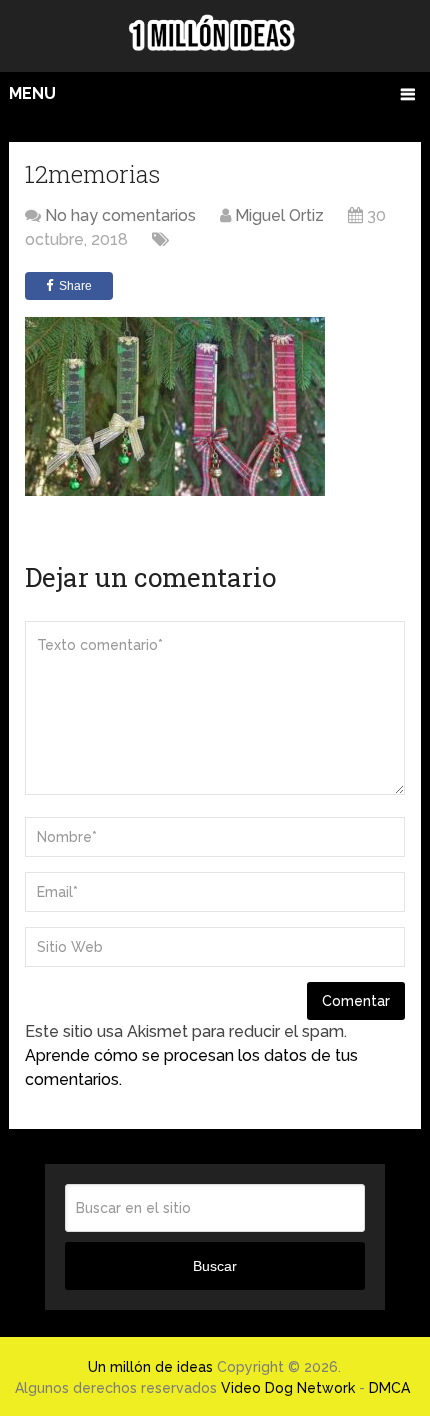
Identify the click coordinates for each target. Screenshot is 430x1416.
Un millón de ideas (150, 1367)
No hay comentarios (120, 215)
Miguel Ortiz (279, 215)
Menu (32, 93)
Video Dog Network (288, 1388)
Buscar (215, 1266)
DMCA (389, 1388)
